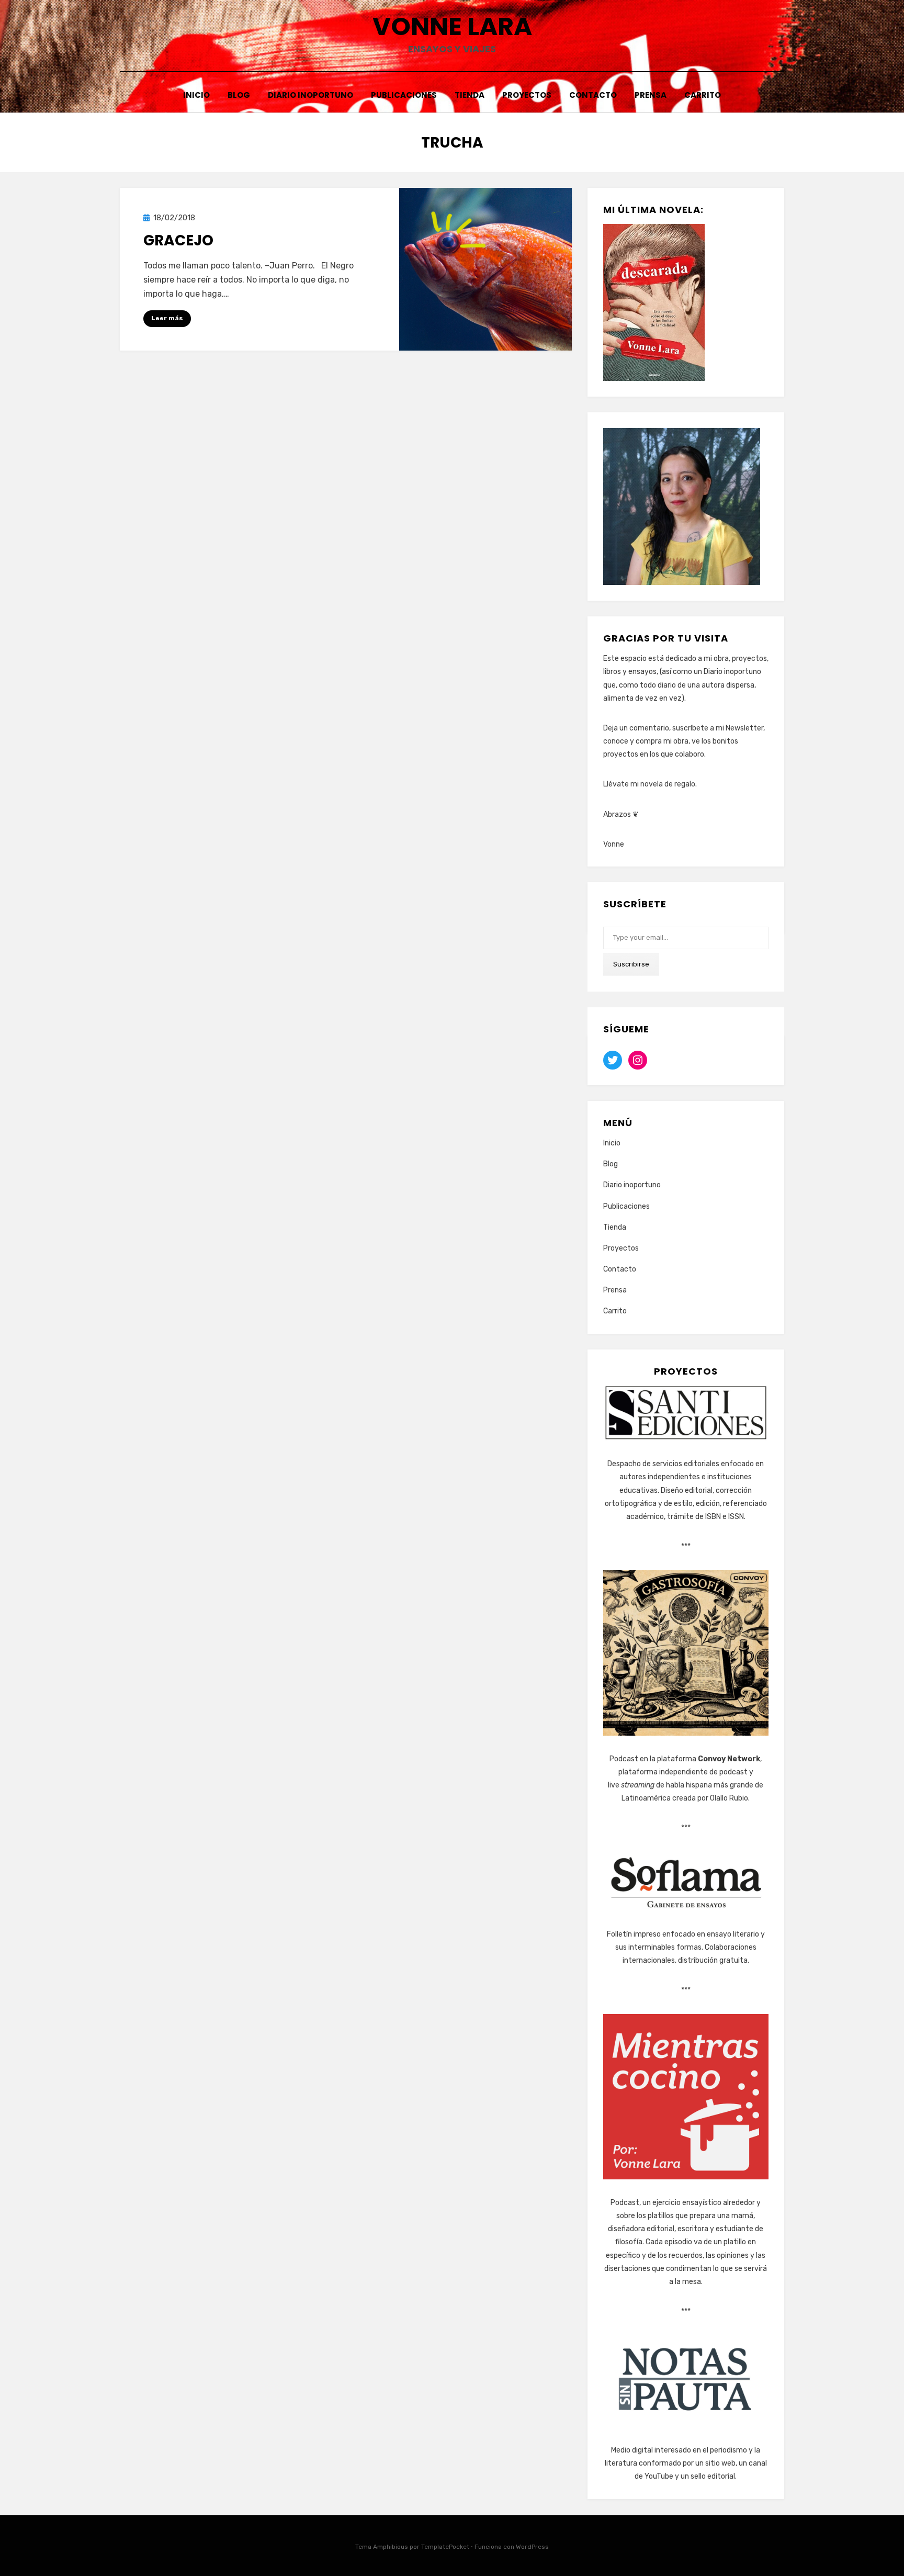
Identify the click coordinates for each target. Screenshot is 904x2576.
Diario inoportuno (310, 95)
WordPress (532, 2547)
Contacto (593, 95)
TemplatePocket (445, 2547)
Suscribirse (631, 964)
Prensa (651, 95)
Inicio (196, 95)
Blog (239, 95)
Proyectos (527, 95)
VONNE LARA (452, 26)
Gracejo (178, 240)
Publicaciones (404, 95)
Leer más (167, 318)
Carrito (703, 95)
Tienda (470, 95)
